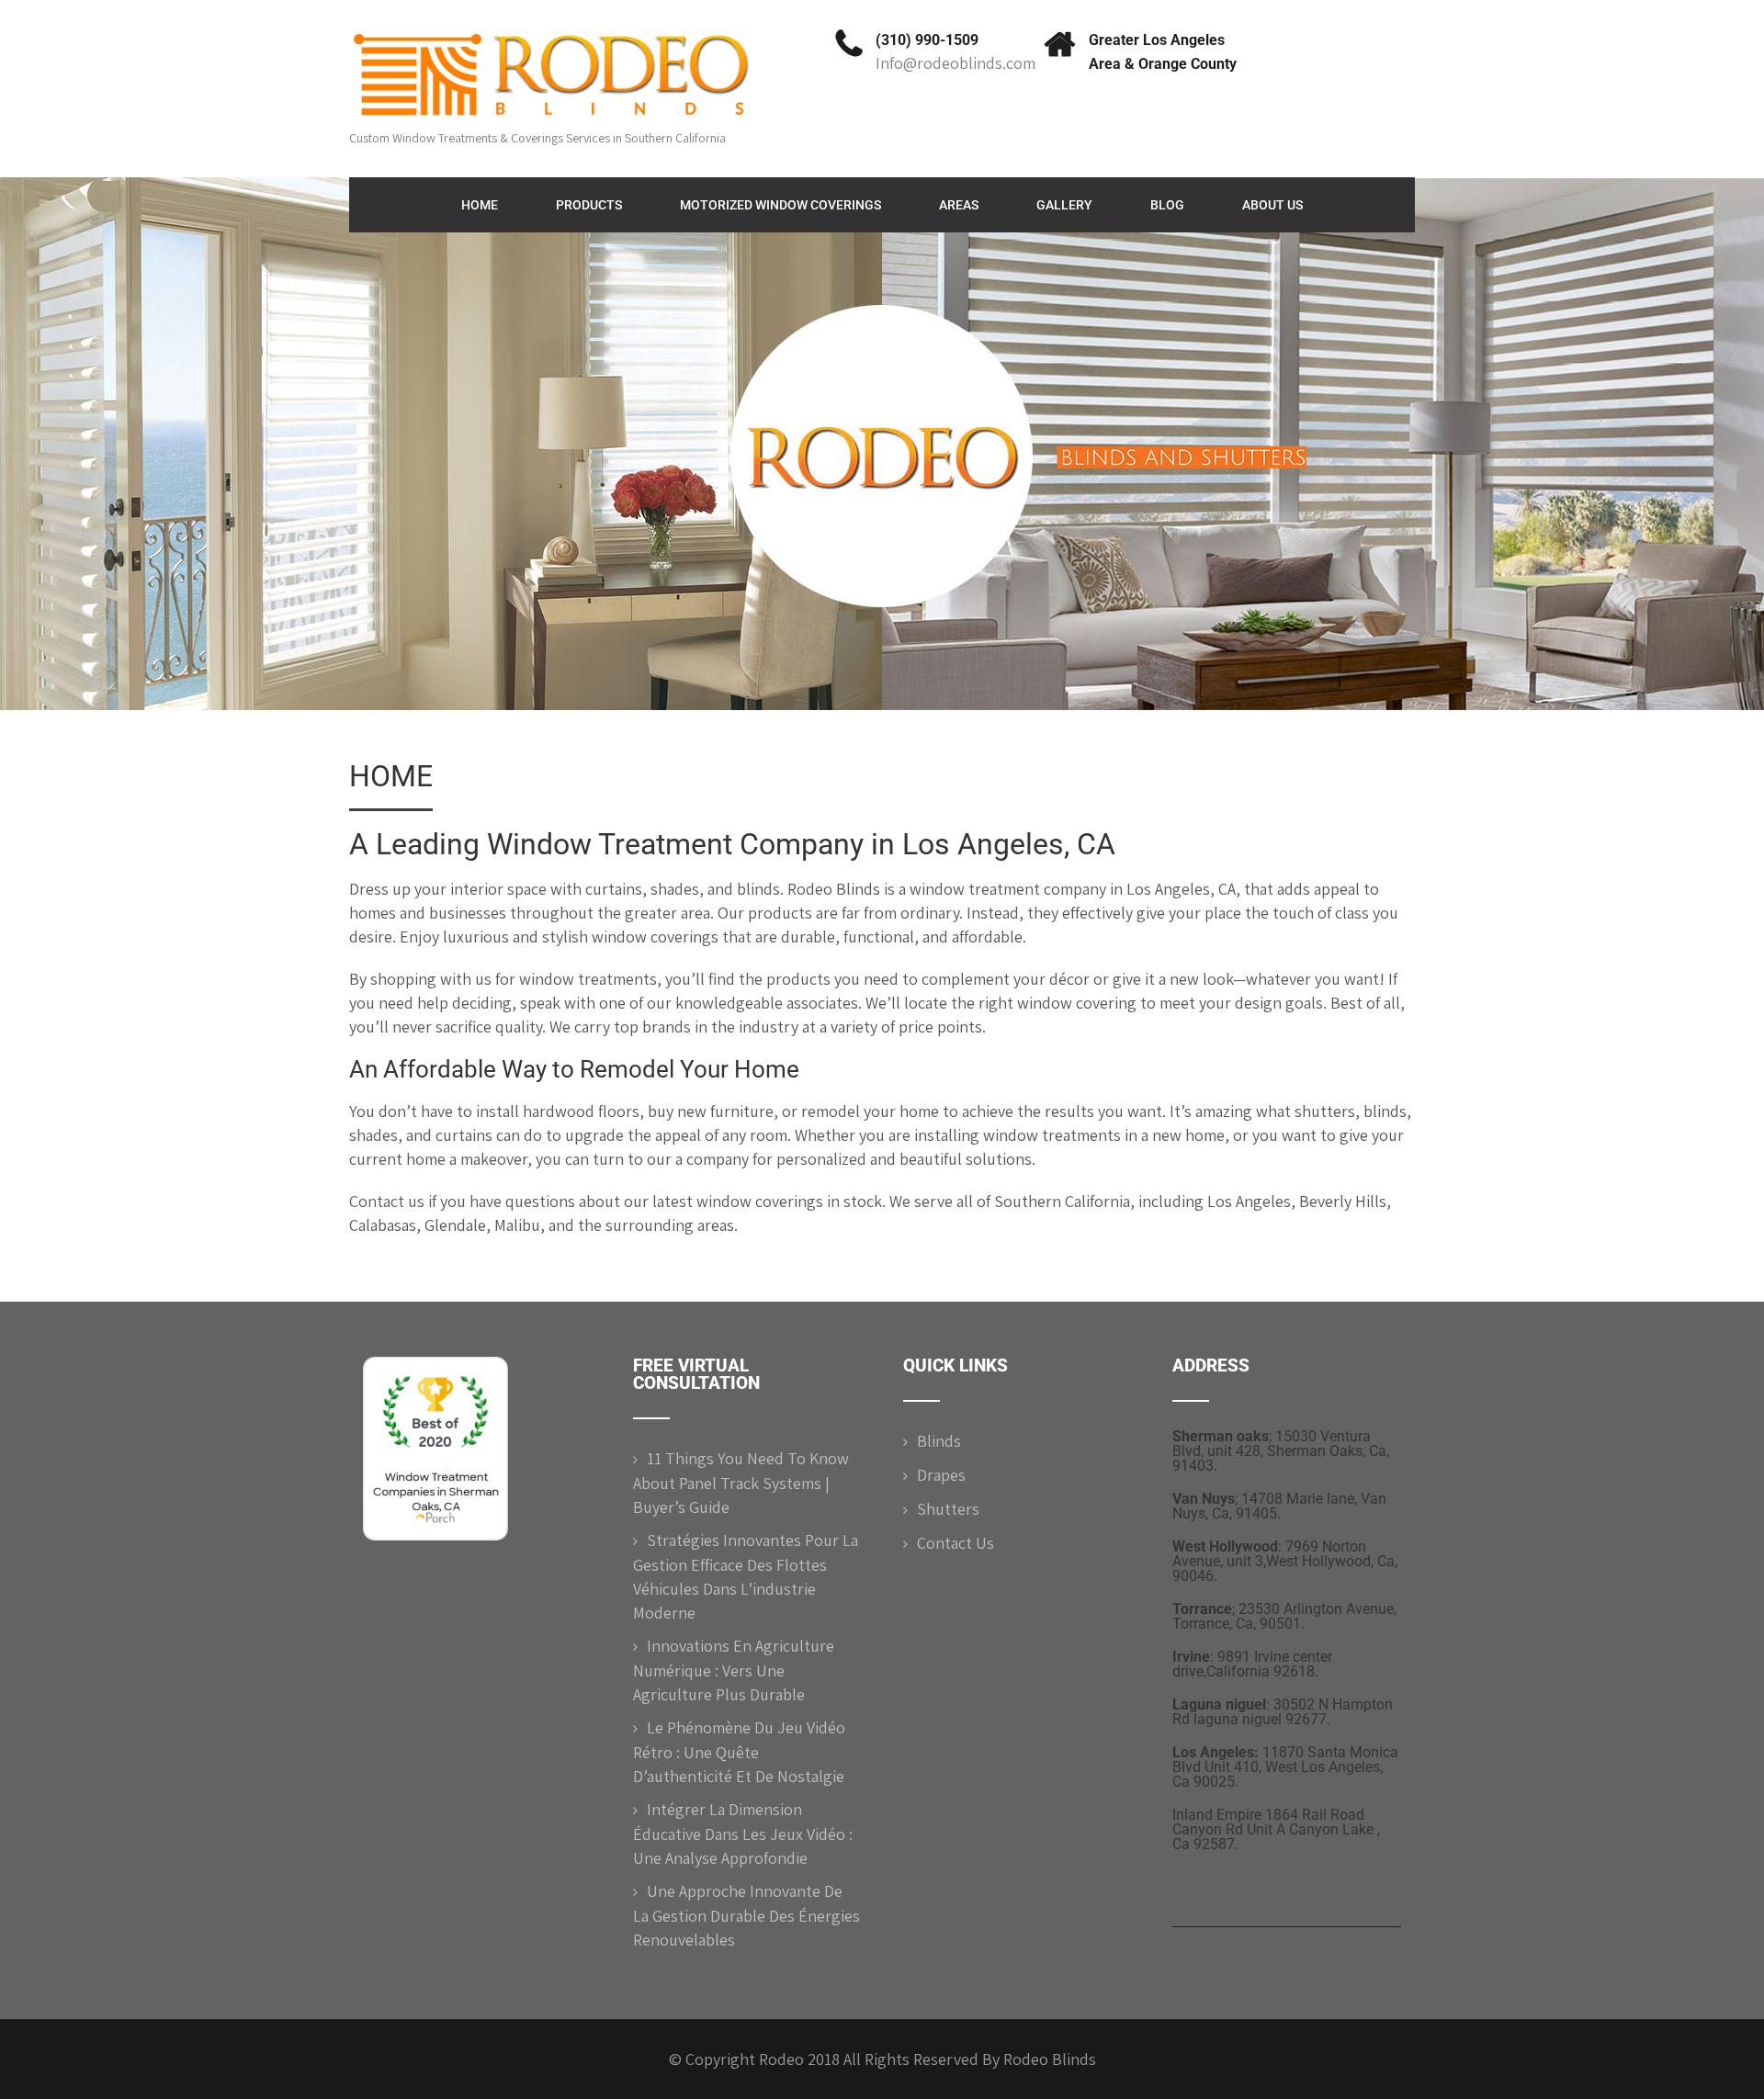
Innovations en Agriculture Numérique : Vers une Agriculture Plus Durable (734, 1670)
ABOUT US (1272, 205)
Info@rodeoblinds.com (955, 63)
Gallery (1064, 205)
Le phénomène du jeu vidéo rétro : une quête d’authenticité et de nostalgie (739, 1752)
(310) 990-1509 (927, 40)
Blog (1167, 205)
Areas (959, 205)
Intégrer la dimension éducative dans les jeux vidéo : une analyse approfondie (743, 1834)
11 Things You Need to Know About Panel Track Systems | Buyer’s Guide (741, 1483)
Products (589, 205)
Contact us (387, 1201)
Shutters (948, 1509)
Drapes (941, 1475)
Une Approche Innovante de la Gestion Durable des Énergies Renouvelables (746, 1915)
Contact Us (955, 1543)
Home (480, 205)
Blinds (939, 1441)
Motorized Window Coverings (780, 205)
